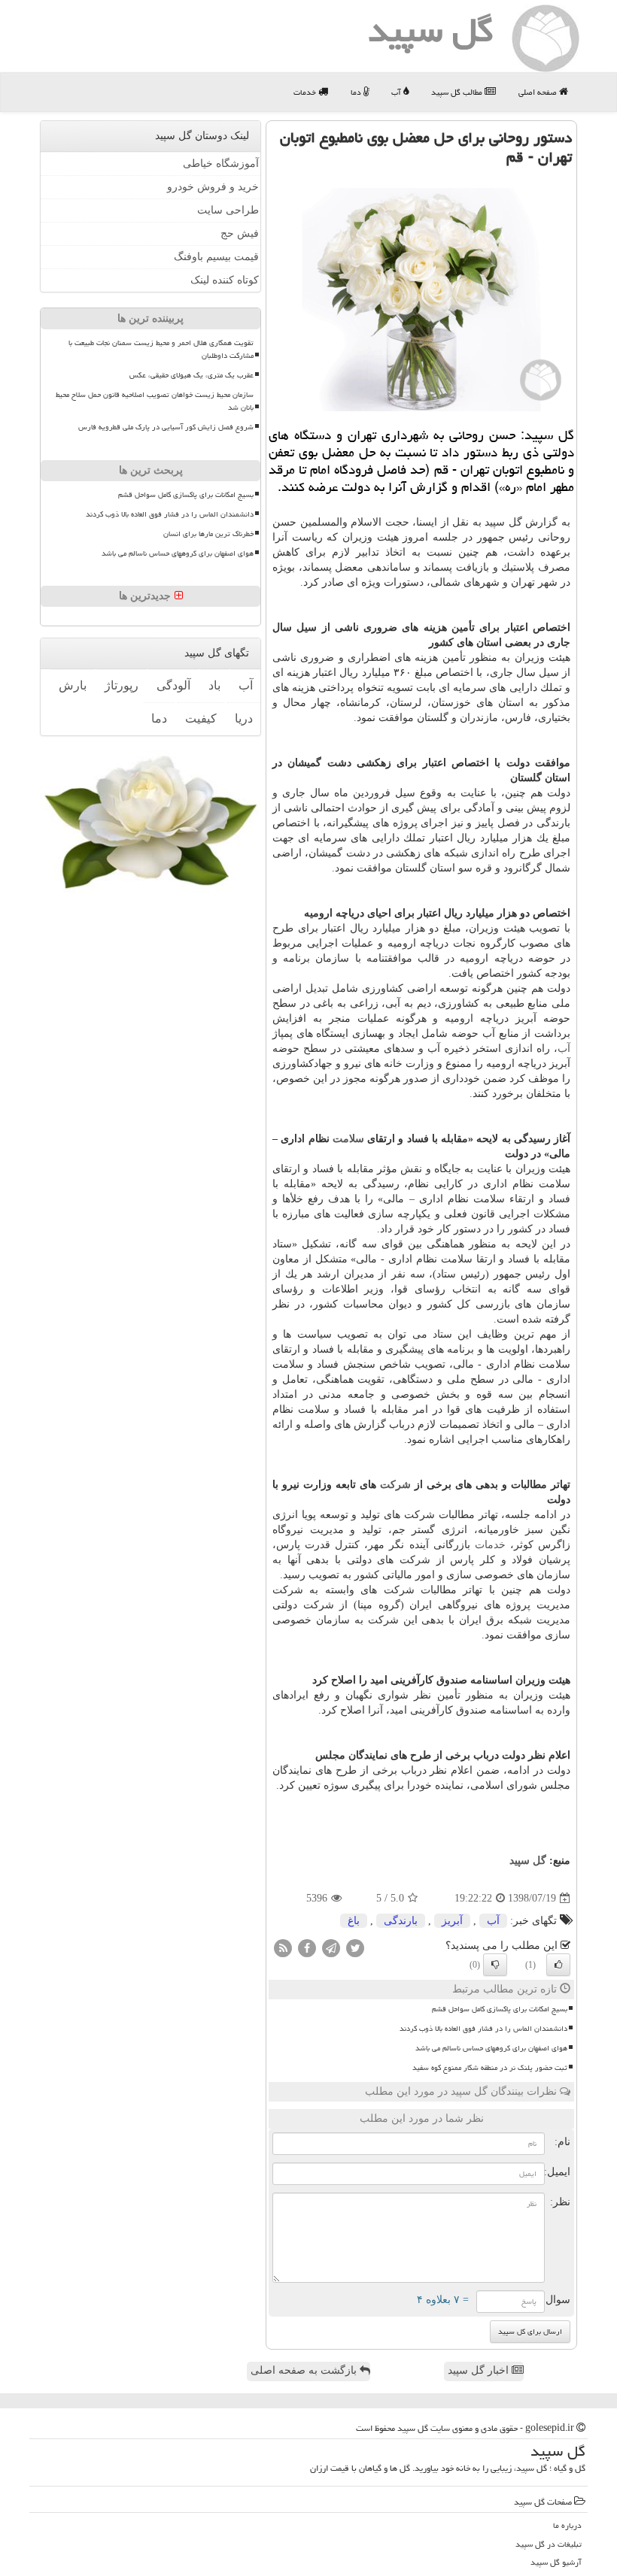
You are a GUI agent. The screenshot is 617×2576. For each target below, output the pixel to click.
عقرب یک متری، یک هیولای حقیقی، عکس (191, 375)
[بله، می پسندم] (558, 1965)
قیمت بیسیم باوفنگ (216, 257)
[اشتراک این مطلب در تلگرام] (331, 1948)
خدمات (306, 92)
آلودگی (173, 685)
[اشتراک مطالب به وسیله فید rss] (283, 1948)
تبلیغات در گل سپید (549, 2544)
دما (357, 92)
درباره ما (567, 2525)
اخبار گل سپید (480, 2370)
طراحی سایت (228, 210)
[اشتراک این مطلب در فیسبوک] (307, 1948)
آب (397, 92)
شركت (395, 1485)
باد (214, 685)
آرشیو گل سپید (556, 2562)
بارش (73, 685)
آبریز (452, 1921)
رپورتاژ (122, 685)
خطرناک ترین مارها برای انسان (208, 534)
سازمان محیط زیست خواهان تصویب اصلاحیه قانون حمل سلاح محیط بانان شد (155, 401)
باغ (354, 1921)
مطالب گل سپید (458, 92)
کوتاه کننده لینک (225, 280)
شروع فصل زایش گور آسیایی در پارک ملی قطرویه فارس (166, 427)
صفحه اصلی (539, 92)
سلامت (348, 1139)
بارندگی (401, 1921)
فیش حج (240, 233)
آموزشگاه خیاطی (221, 164)
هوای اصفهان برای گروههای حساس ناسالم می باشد (491, 2048)
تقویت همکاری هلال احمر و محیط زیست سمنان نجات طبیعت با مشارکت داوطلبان (161, 349)
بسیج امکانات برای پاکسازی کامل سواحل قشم (500, 2009)
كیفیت (201, 718)
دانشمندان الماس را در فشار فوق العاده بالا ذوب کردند (483, 2029)
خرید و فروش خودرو (213, 187)
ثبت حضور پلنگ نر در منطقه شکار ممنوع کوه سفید (490, 2068)
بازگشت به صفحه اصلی (305, 2370)
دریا (244, 718)
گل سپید (528, 1861)
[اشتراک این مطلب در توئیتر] (355, 1948)
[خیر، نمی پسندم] (495, 1965)
